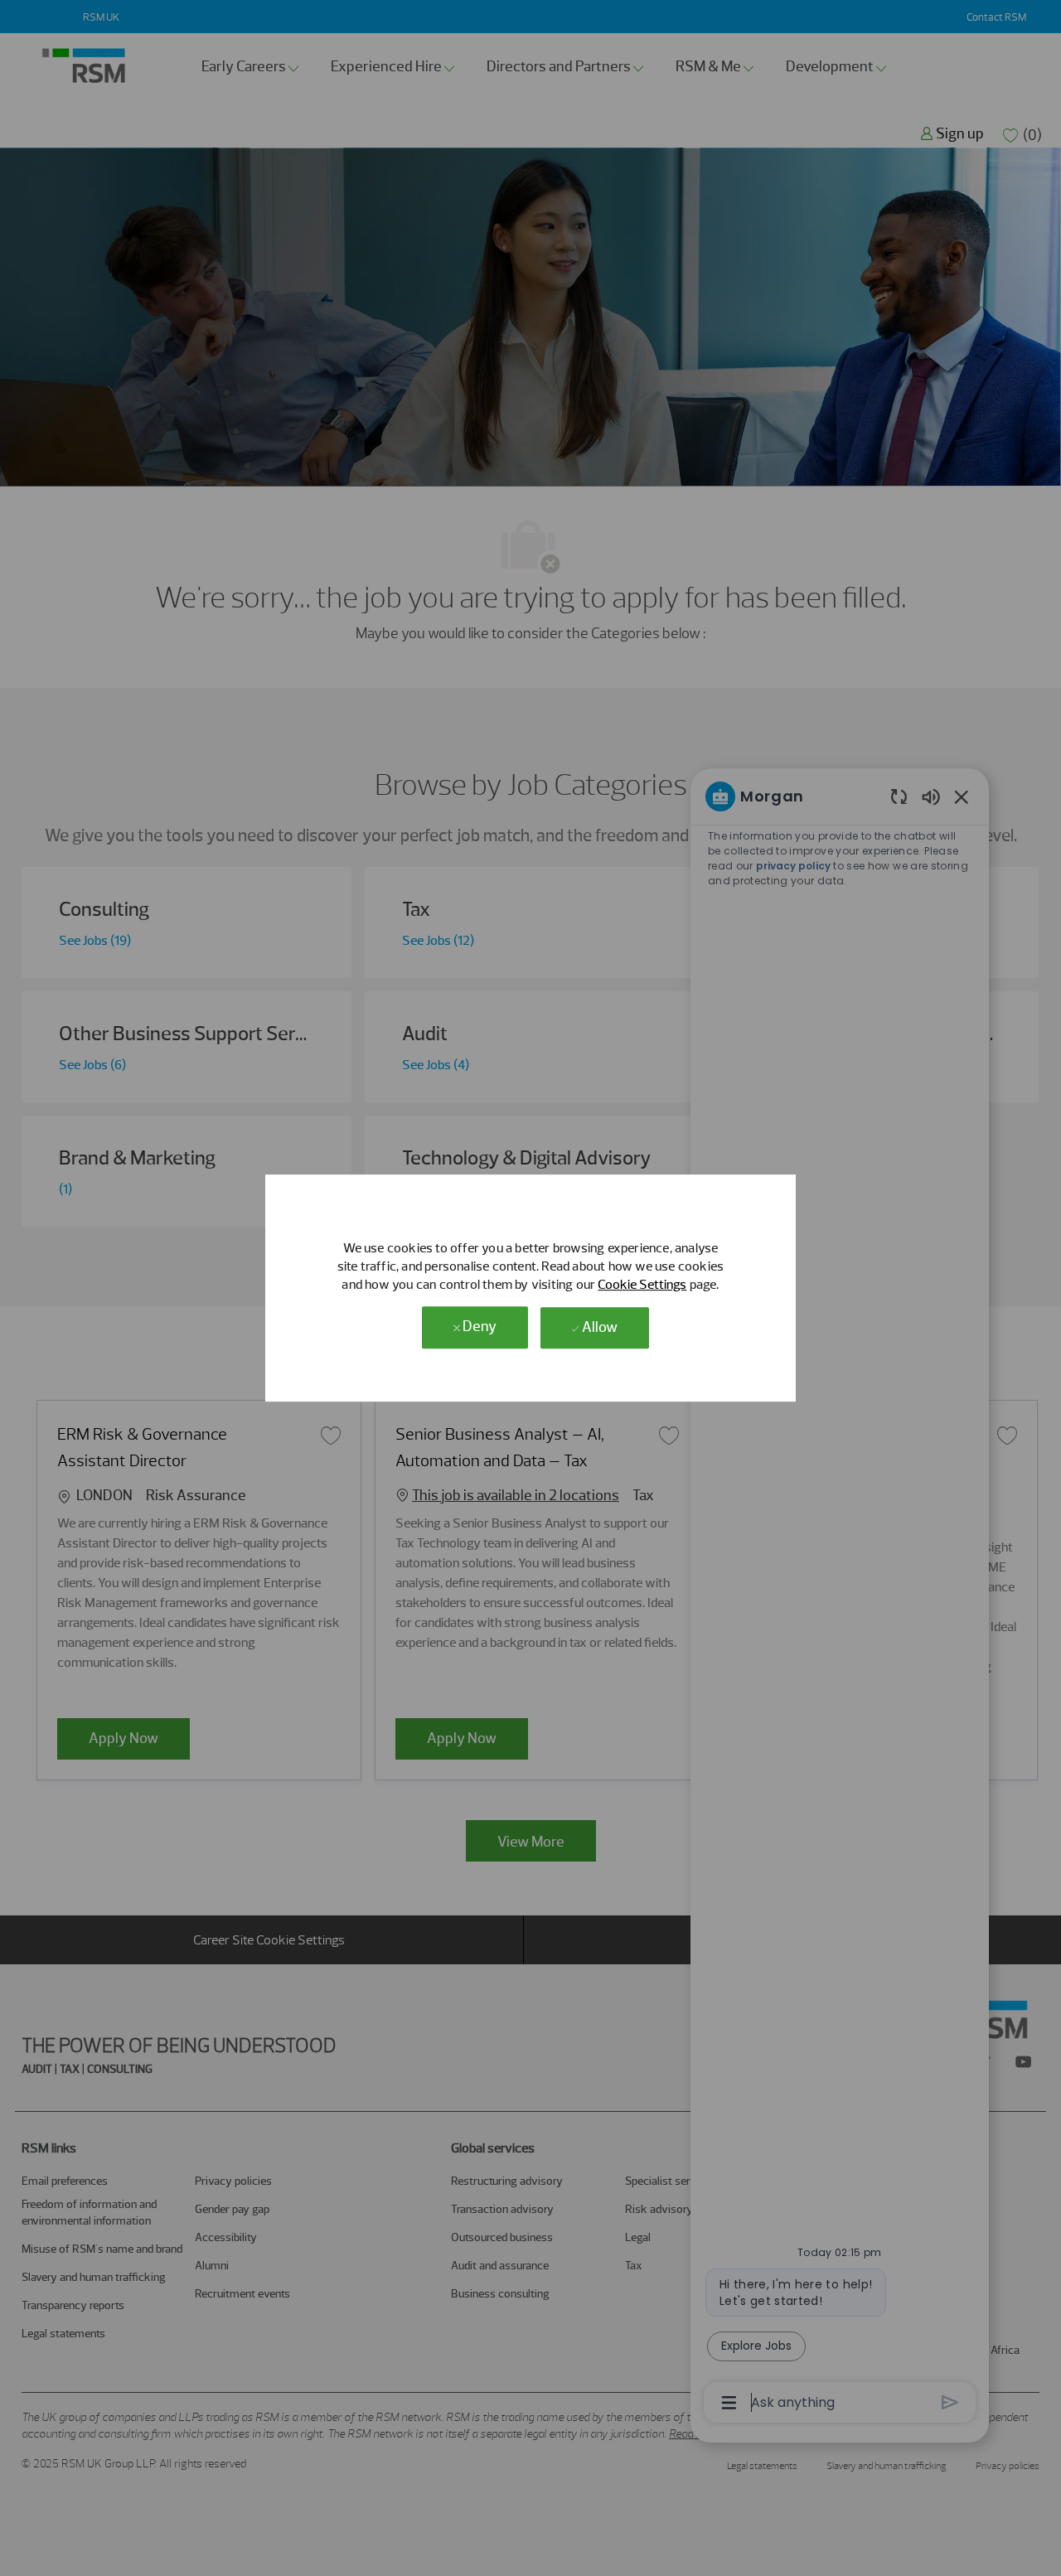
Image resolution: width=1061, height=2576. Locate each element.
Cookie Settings (642, 1284)
